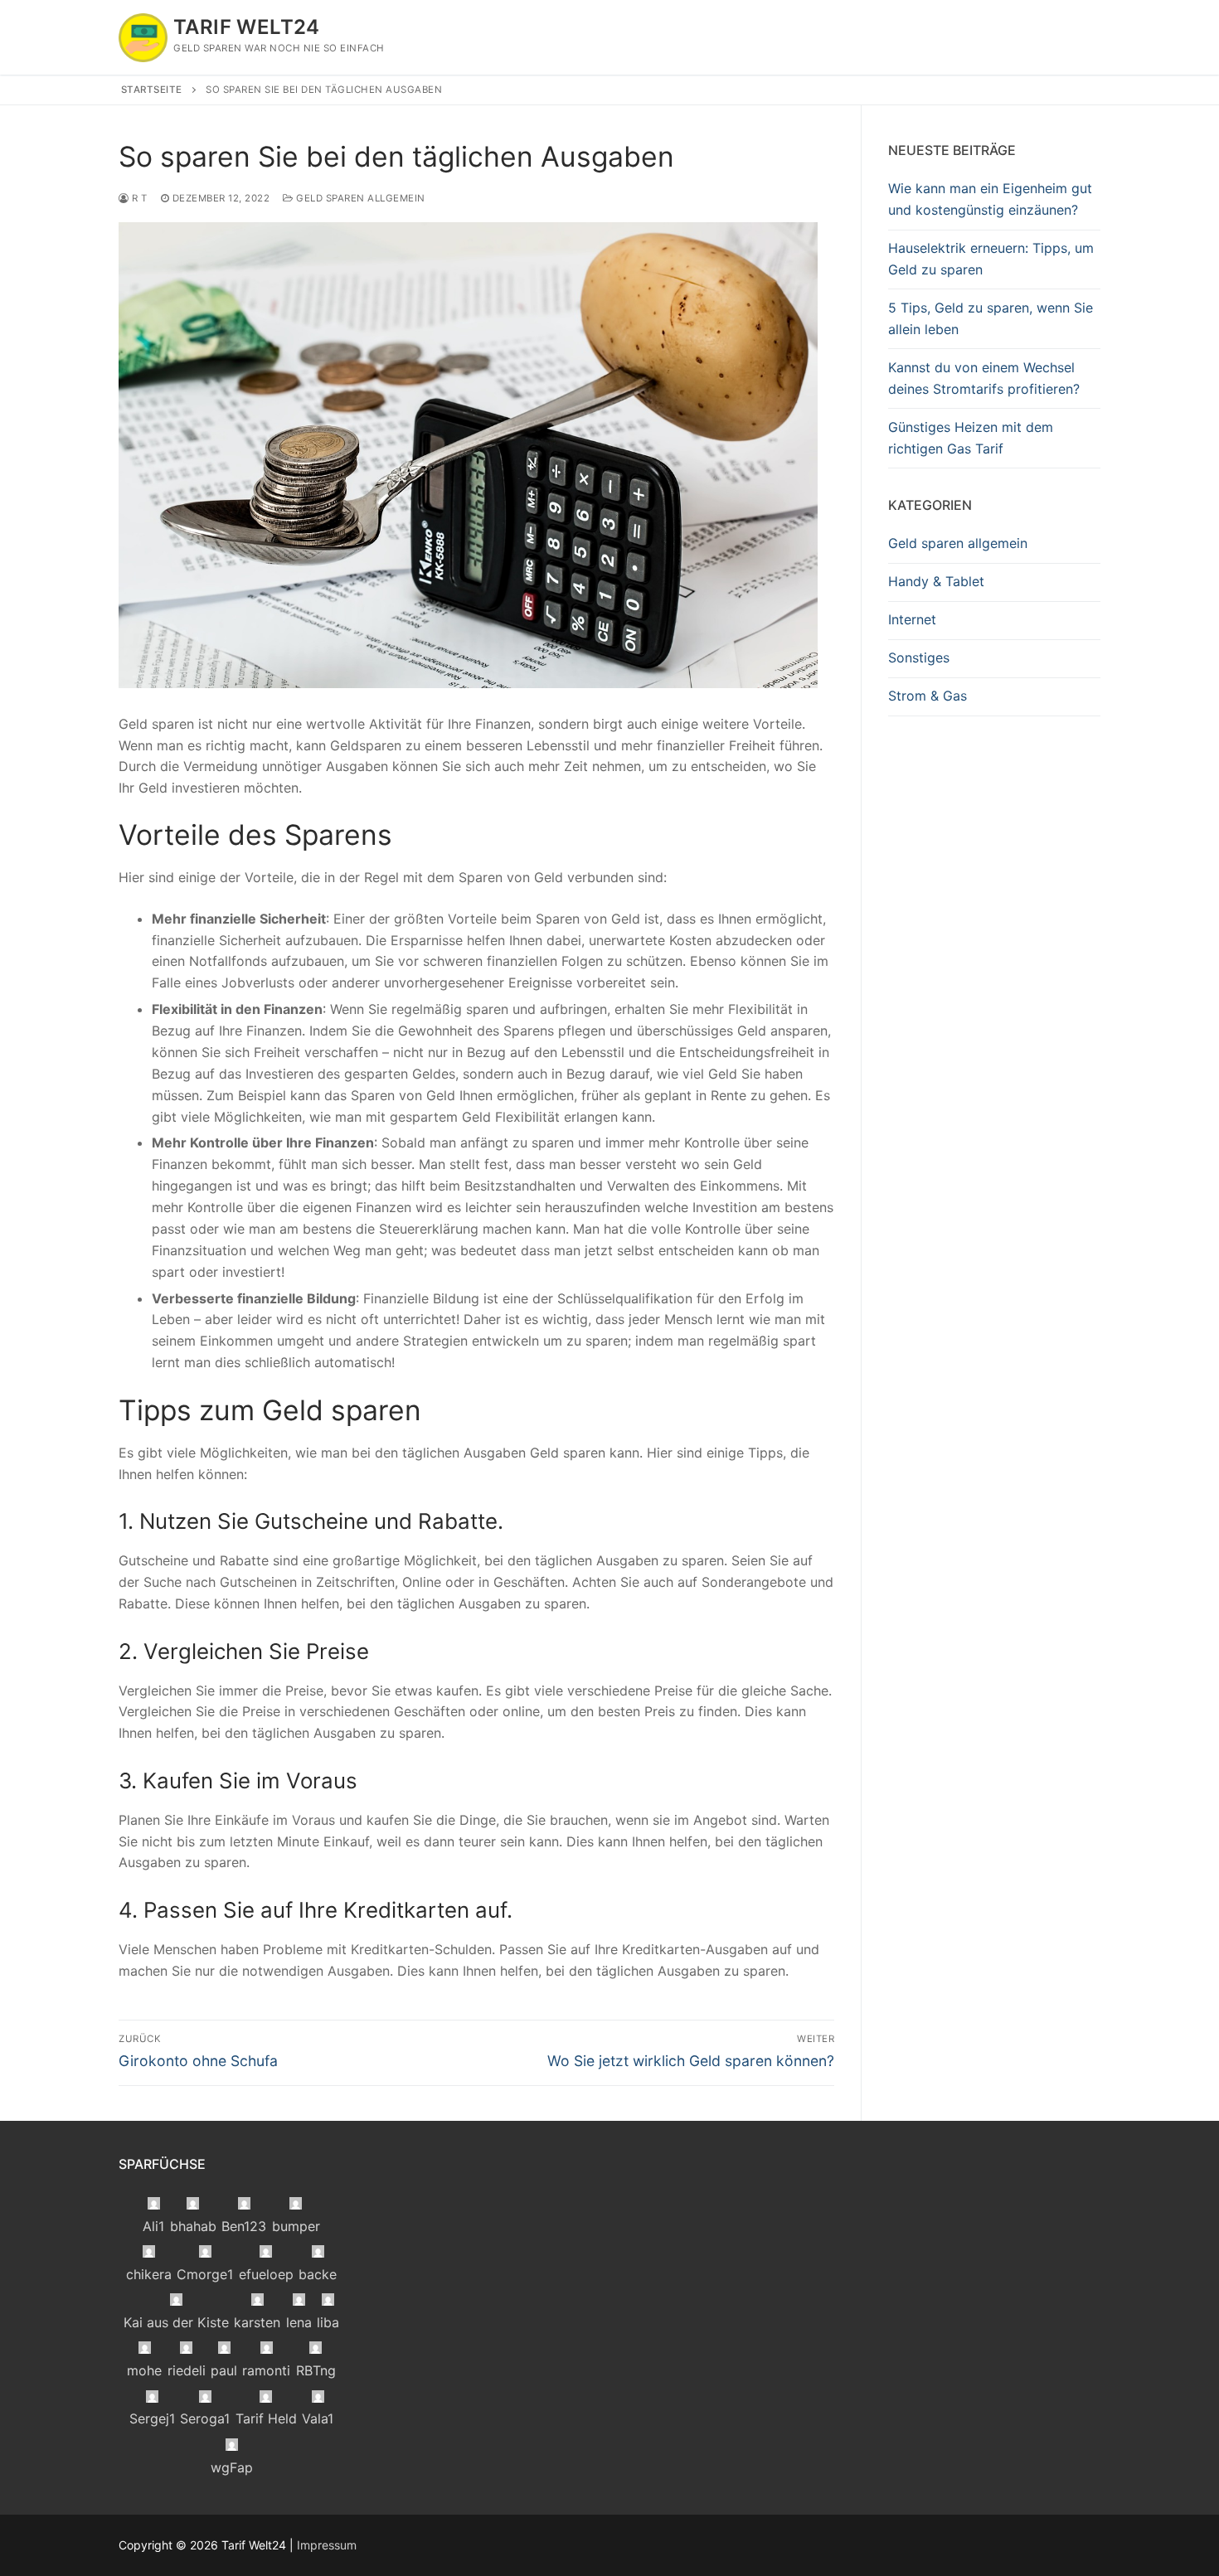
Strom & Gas (928, 696)
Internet (912, 619)
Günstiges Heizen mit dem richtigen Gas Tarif (971, 438)
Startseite (152, 90)
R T (138, 198)
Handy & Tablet (936, 581)
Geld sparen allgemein (359, 198)
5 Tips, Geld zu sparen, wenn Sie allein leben (991, 318)
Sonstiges (919, 657)
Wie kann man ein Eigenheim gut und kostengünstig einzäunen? (990, 199)
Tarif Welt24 (247, 27)
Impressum (327, 2545)
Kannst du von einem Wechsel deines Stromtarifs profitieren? (984, 378)
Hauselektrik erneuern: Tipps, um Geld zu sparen (991, 259)
